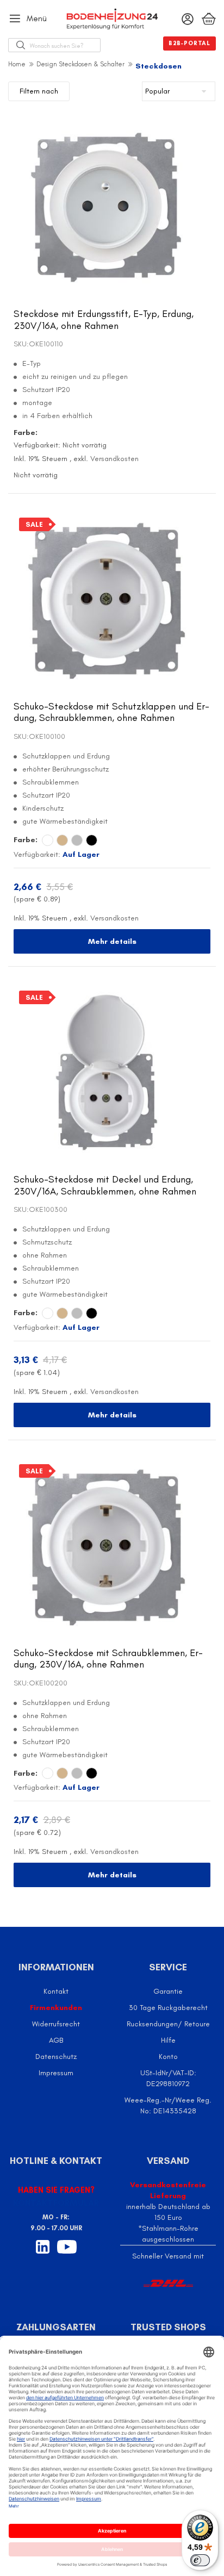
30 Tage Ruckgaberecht (168, 2008)
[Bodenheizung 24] (112, 19)
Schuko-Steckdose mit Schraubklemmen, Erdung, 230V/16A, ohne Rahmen (108, 1659)
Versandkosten (114, 459)
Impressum (56, 2073)
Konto (168, 2057)
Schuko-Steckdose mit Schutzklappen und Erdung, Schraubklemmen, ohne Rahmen (111, 712)
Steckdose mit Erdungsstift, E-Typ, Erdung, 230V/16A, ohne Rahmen (104, 320)
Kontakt (56, 1991)
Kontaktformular (56, 2203)
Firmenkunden (56, 2008)
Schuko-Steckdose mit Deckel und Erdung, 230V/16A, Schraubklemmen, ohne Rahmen (105, 1185)
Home (17, 64)
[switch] (200, 2560)
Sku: (21, 344)
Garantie (168, 1991)
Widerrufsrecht (56, 2024)
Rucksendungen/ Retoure (168, 2024)
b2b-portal (189, 43)
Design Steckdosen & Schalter (80, 64)
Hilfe (168, 2040)
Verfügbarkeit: (37, 445)
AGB (56, 2040)
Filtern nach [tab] (39, 91)
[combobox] (65, 45)
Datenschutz (56, 2057)
